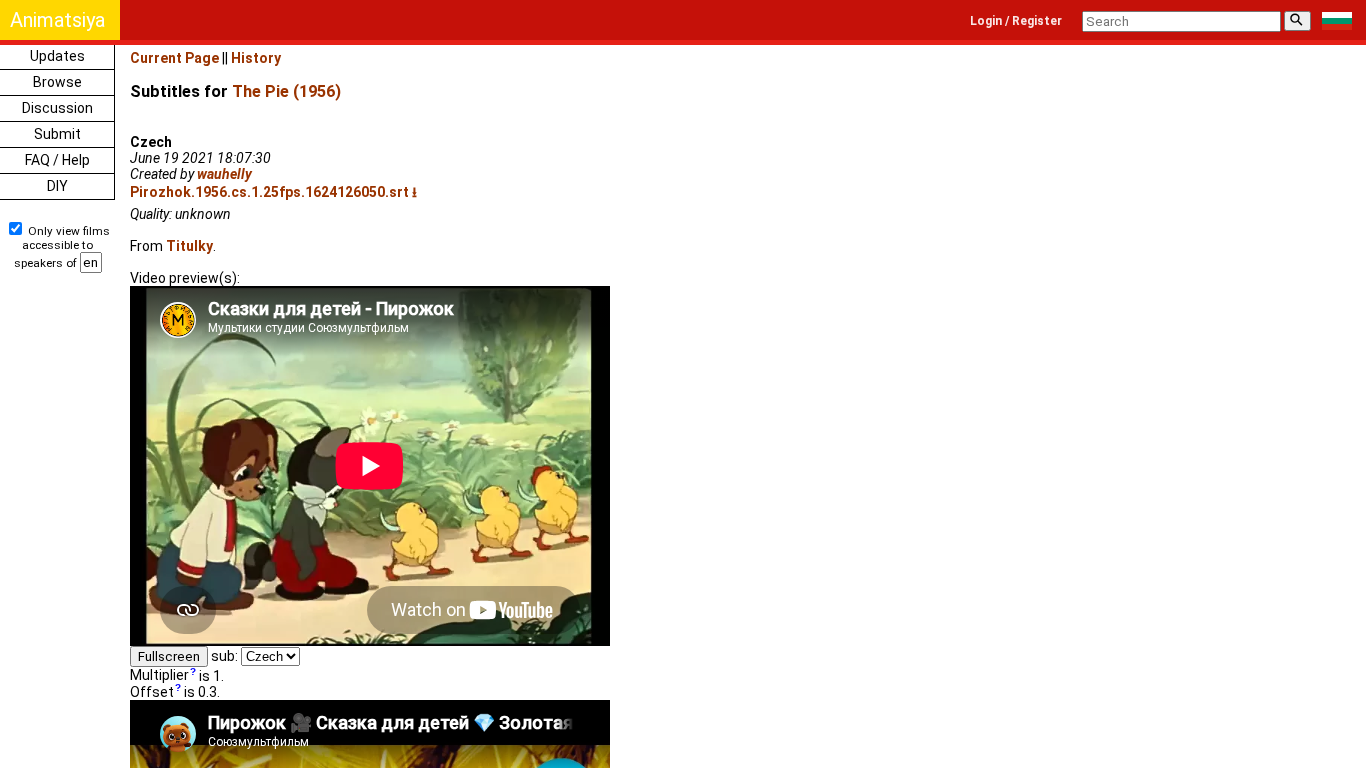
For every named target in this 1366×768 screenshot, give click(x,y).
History (256, 58)
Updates (57, 56)
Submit (57, 134)
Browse (57, 82)
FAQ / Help (57, 160)
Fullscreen (169, 656)
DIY (57, 186)
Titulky (189, 246)
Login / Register (1016, 21)
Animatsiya (57, 20)
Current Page (174, 58)
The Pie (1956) (286, 91)
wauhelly (224, 174)
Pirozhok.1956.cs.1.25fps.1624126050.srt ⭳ (273, 192)
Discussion (57, 108)
